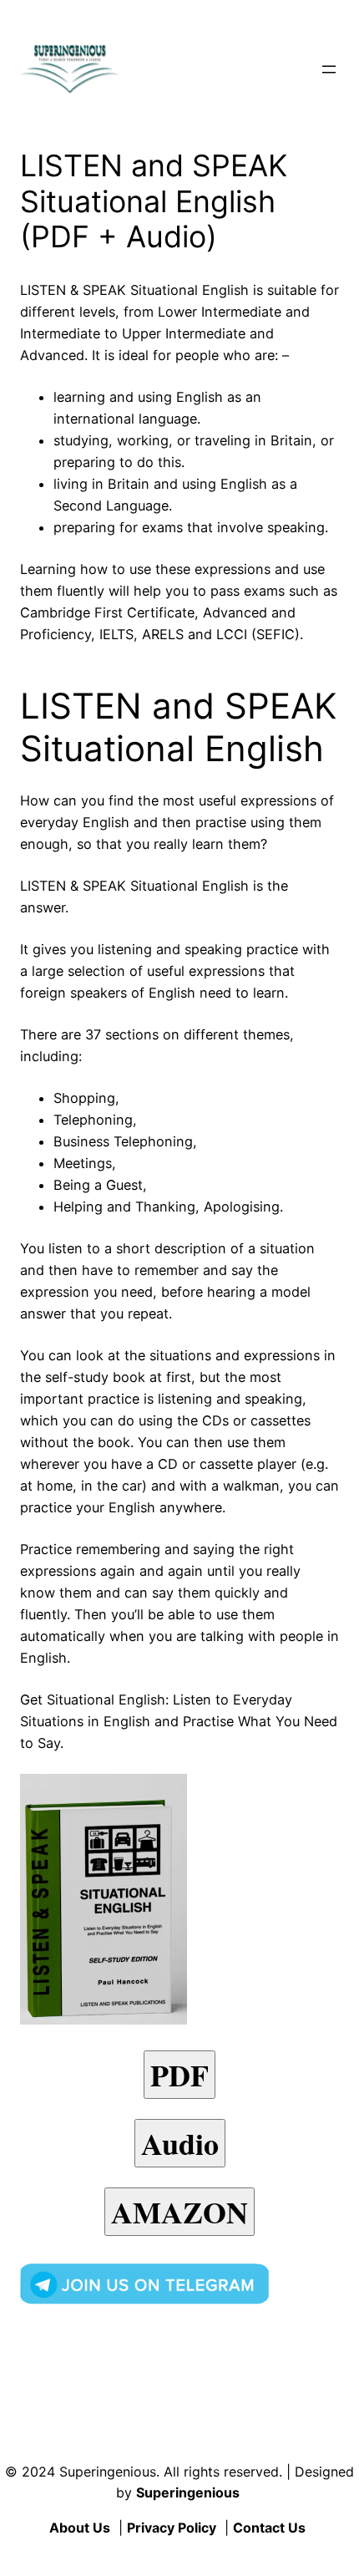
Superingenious (188, 2492)
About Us (80, 2528)
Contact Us (269, 2528)
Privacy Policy (172, 2528)
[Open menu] (329, 69)
